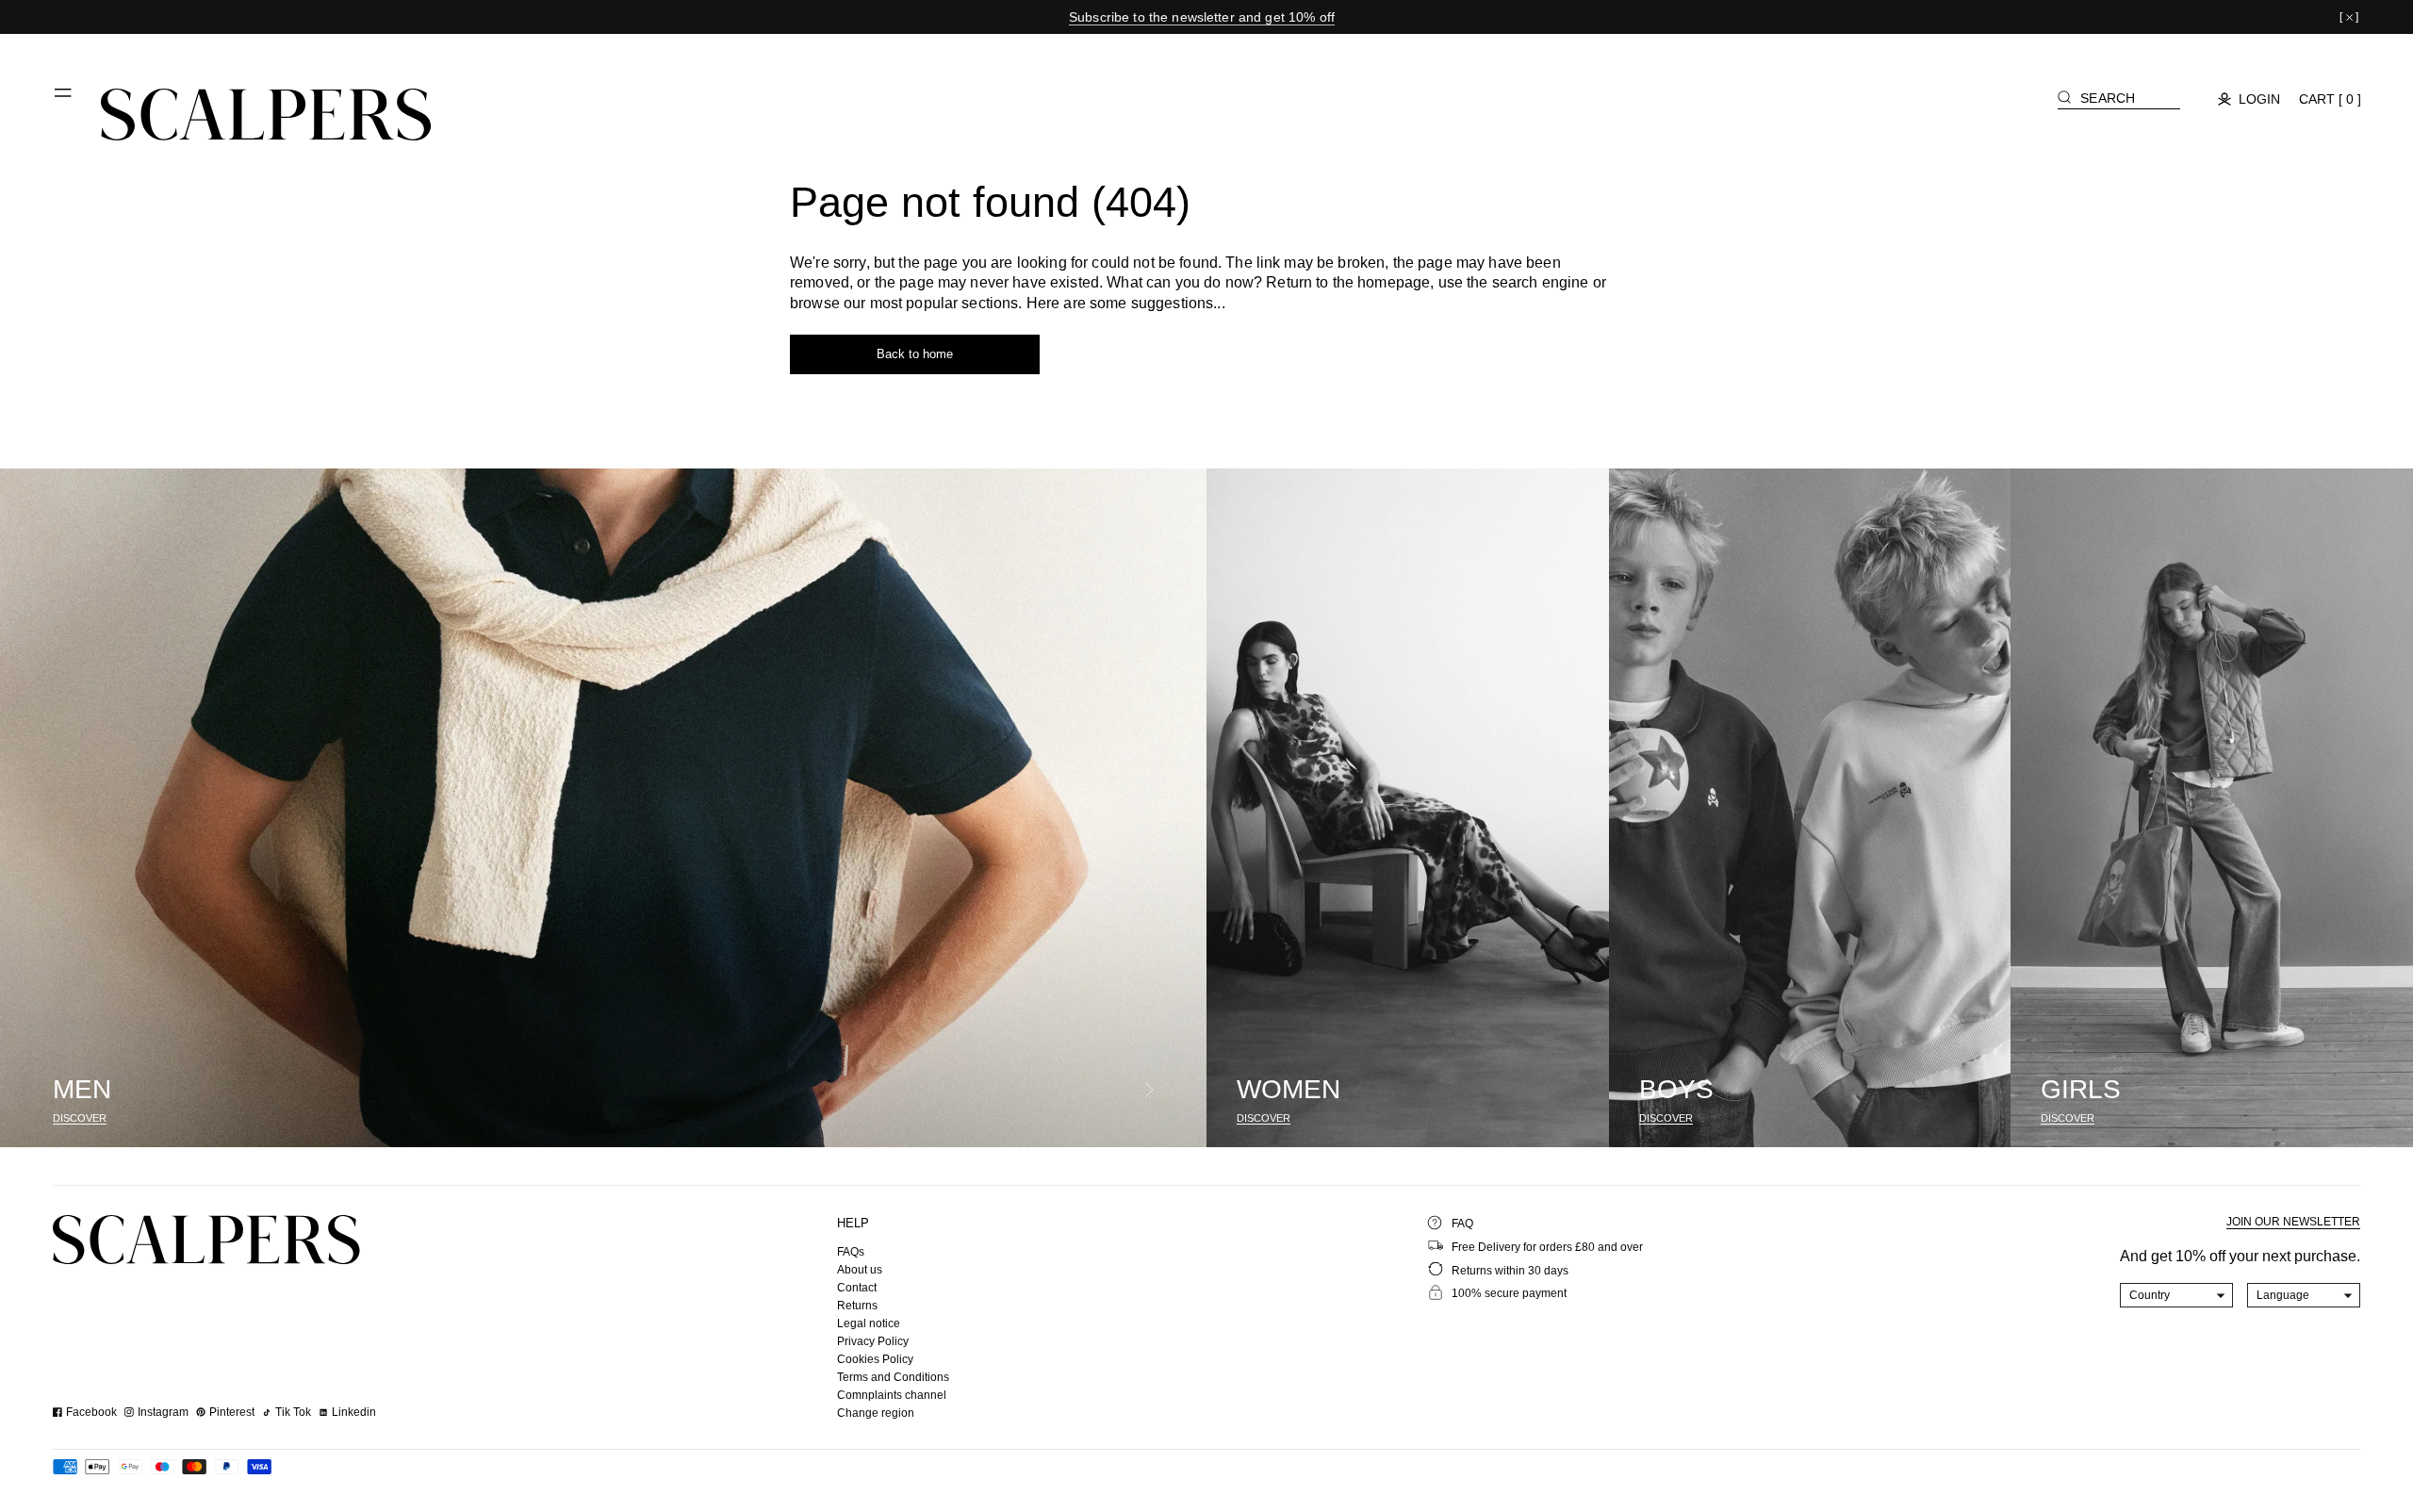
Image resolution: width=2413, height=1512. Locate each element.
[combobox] (2177, 1295)
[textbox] (2177, 1295)
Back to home (915, 354)
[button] (64, 100)
